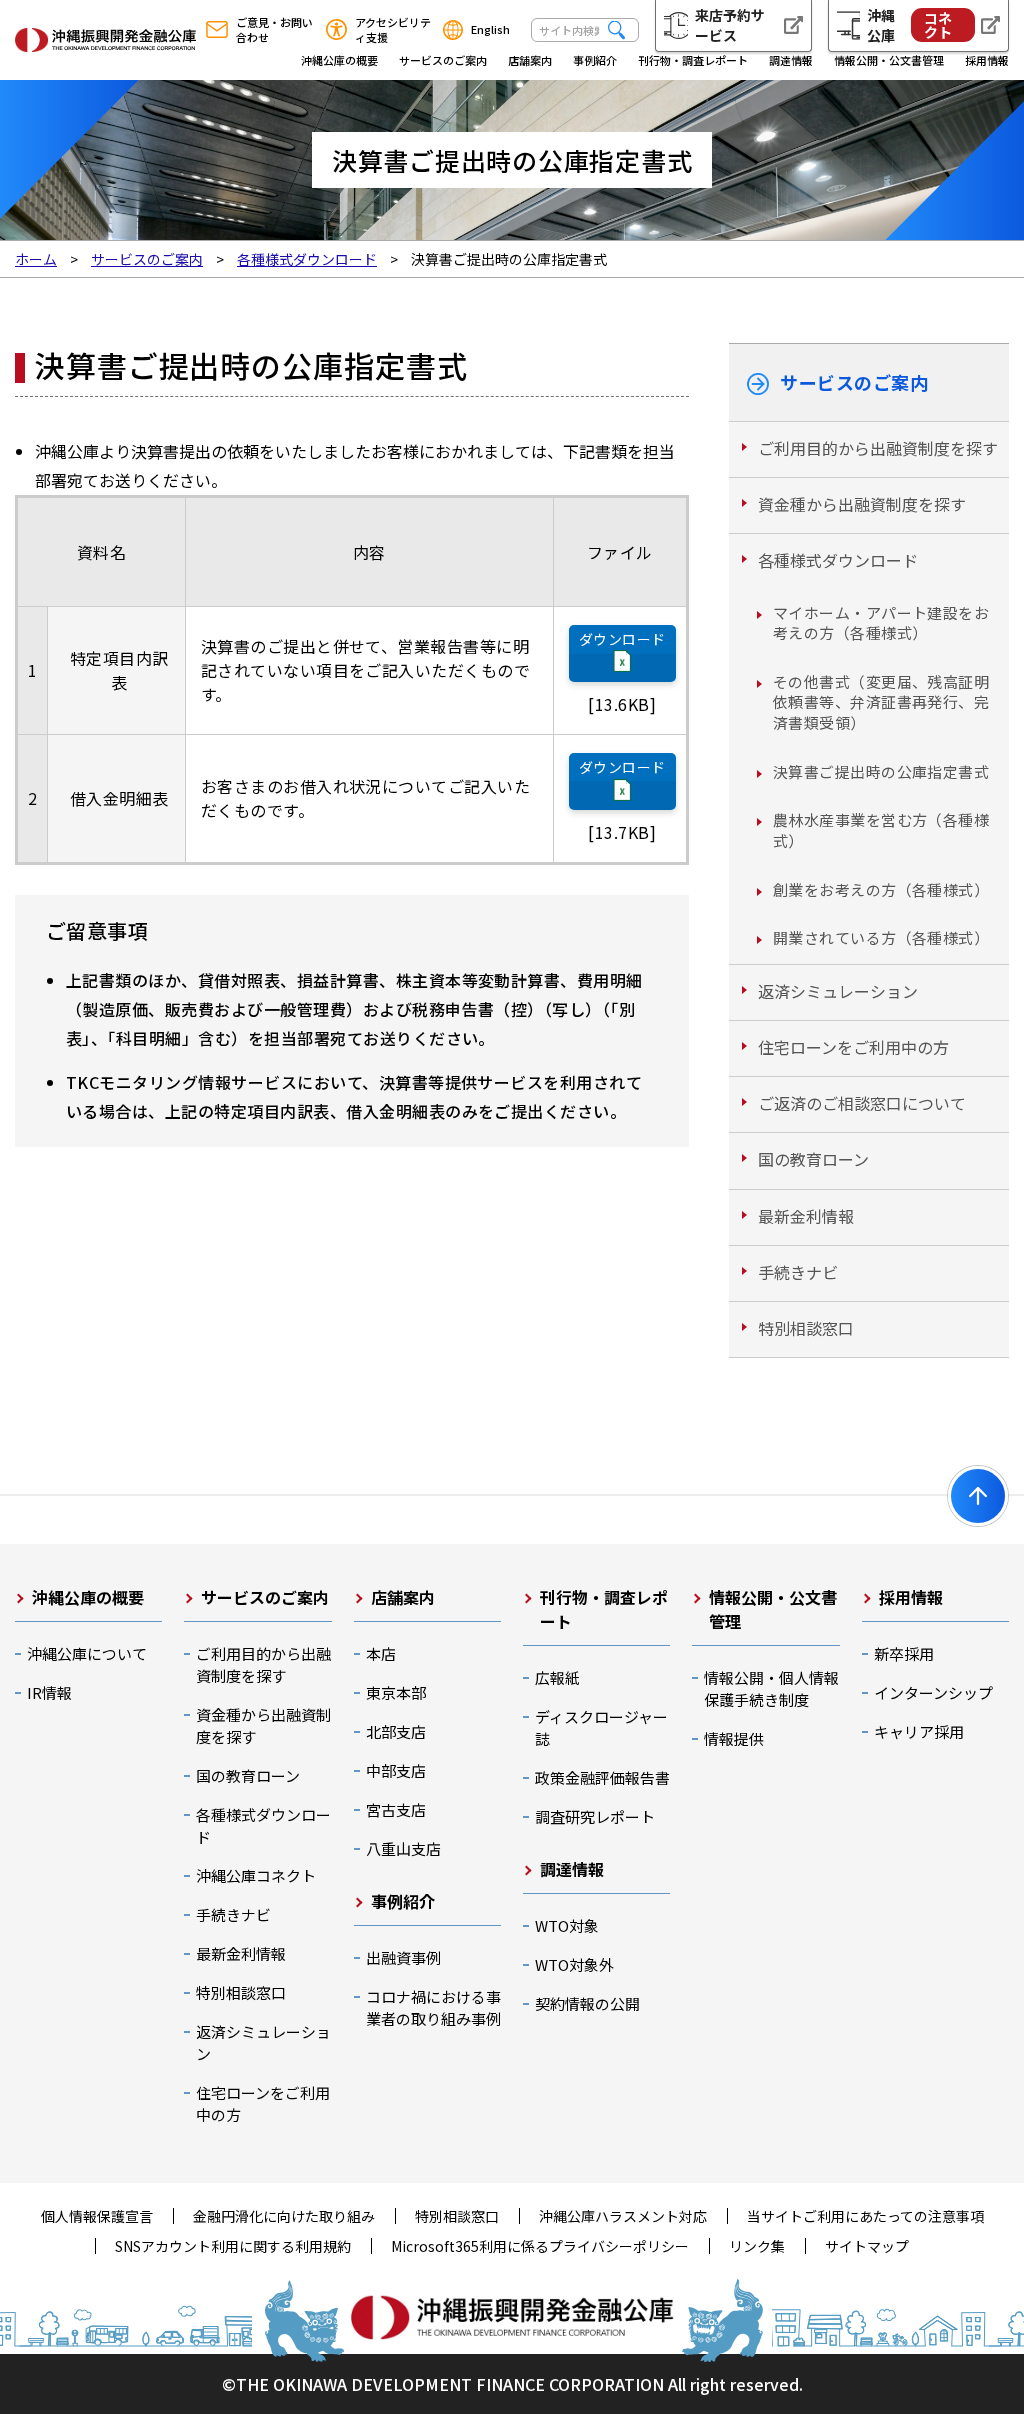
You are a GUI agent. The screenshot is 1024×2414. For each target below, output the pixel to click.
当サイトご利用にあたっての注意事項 (865, 2216)
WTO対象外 (574, 1964)
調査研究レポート (595, 1816)
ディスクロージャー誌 (601, 1727)
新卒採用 (904, 1653)
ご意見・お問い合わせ (274, 30)
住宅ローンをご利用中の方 (853, 1047)
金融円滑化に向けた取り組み (284, 2216)
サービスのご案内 (443, 60)
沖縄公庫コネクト (256, 1875)
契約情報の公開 (587, 2003)
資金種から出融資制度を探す (862, 504)
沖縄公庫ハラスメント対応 (623, 2216)
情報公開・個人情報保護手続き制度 (771, 1688)
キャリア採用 (919, 1731)
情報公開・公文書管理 (889, 60)
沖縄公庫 (909, 25)
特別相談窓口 (806, 1328)
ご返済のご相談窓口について (862, 1103)
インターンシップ (933, 1692)
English (490, 29)
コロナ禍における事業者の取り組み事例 (433, 2007)
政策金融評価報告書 (602, 1777)
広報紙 (557, 1677)
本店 (381, 1653)
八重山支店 (403, 1848)
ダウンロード (622, 639)
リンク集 (757, 2246)
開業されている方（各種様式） (881, 937)
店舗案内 (530, 60)
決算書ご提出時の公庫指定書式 (881, 771)
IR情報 (49, 1692)
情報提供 (734, 1738)
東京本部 (396, 1692)
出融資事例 (403, 1957)
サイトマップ (867, 2246)
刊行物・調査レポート (693, 60)
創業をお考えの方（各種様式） (881, 889)
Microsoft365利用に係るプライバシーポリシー (540, 2246)
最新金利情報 (806, 1216)
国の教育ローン (813, 1159)
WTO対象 (567, 1925)
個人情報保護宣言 (97, 2216)
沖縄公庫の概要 (339, 60)
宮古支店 (396, 1809)
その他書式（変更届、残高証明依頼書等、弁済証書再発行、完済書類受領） (881, 702)
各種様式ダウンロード (838, 560)
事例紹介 (595, 60)
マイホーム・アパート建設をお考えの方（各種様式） (881, 623)
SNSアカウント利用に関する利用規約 (233, 2246)
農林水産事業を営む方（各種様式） (881, 830)
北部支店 (396, 1731)
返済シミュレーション (838, 991)
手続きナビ (798, 1272)
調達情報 (791, 60)
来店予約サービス (730, 25)
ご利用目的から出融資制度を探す (878, 448)
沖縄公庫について (87, 1653)
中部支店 (396, 1770)
